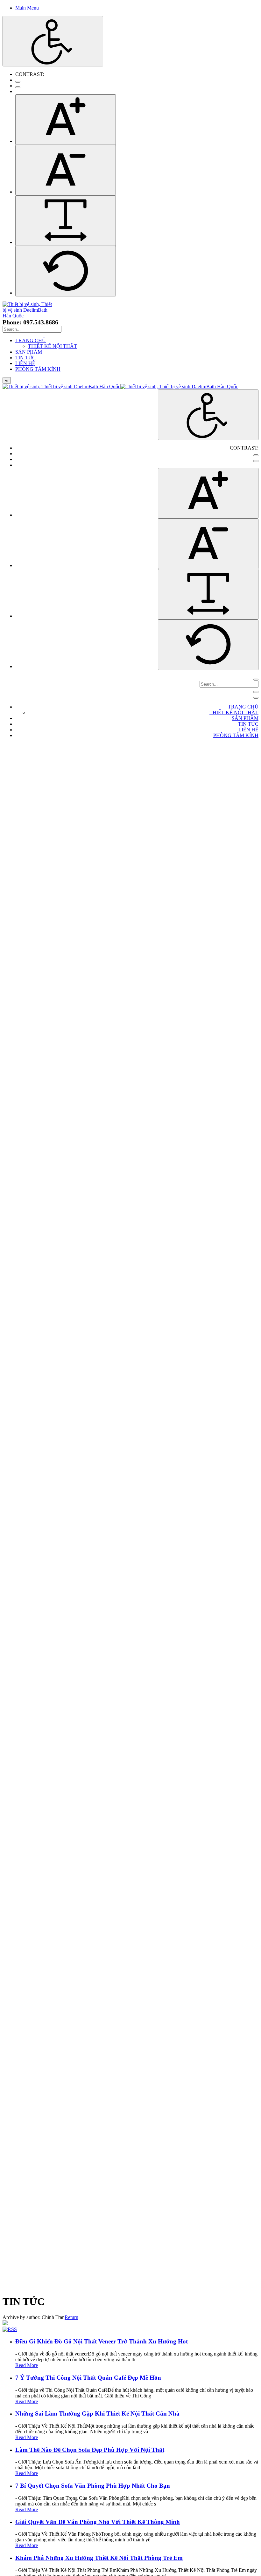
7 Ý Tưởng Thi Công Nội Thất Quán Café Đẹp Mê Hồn (88, 2378)
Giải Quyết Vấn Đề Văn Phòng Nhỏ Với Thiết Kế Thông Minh (98, 2522)
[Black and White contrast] (18, 87)
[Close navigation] (256, 698)
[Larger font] (66, 120)
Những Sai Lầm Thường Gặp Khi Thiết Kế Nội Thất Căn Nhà (97, 2413)
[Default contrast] (18, 82)
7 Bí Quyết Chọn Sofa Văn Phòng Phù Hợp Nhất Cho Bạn (93, 2486)
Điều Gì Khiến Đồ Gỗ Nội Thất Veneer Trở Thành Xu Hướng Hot (102, 2341)
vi (7, 380)
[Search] (256, 680)
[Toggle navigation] (256, 692)
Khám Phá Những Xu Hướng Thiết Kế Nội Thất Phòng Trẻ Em (99, 2558)
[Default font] (66, 271)
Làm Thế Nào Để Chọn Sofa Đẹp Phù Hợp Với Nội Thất (90, 2450)
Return (71, 2317)
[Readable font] (66, 221)
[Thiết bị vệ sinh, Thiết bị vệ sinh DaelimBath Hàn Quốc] (27, 316)
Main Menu (27, 8)
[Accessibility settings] (53, 41)
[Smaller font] (66, 170)
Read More (27, 2365)
